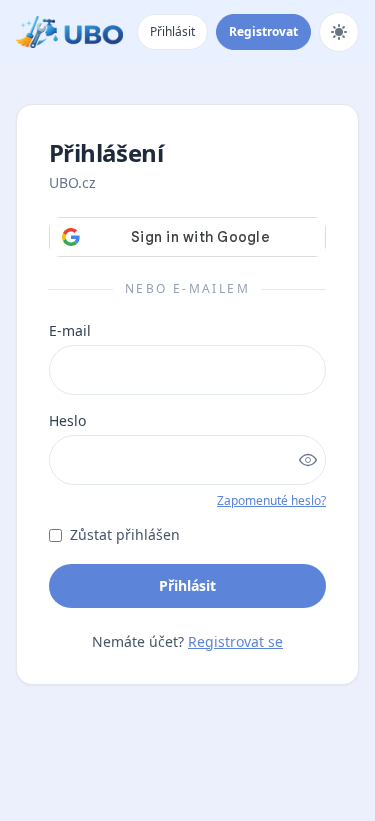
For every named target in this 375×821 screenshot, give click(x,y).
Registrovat (263, 31)
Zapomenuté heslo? (271, 500)
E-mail (70, 330)
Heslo (67, 420)
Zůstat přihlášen (125, 534)
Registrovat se (235, 641)
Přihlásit (172, 31)
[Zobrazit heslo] (308, 460)
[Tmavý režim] (339, 32)
